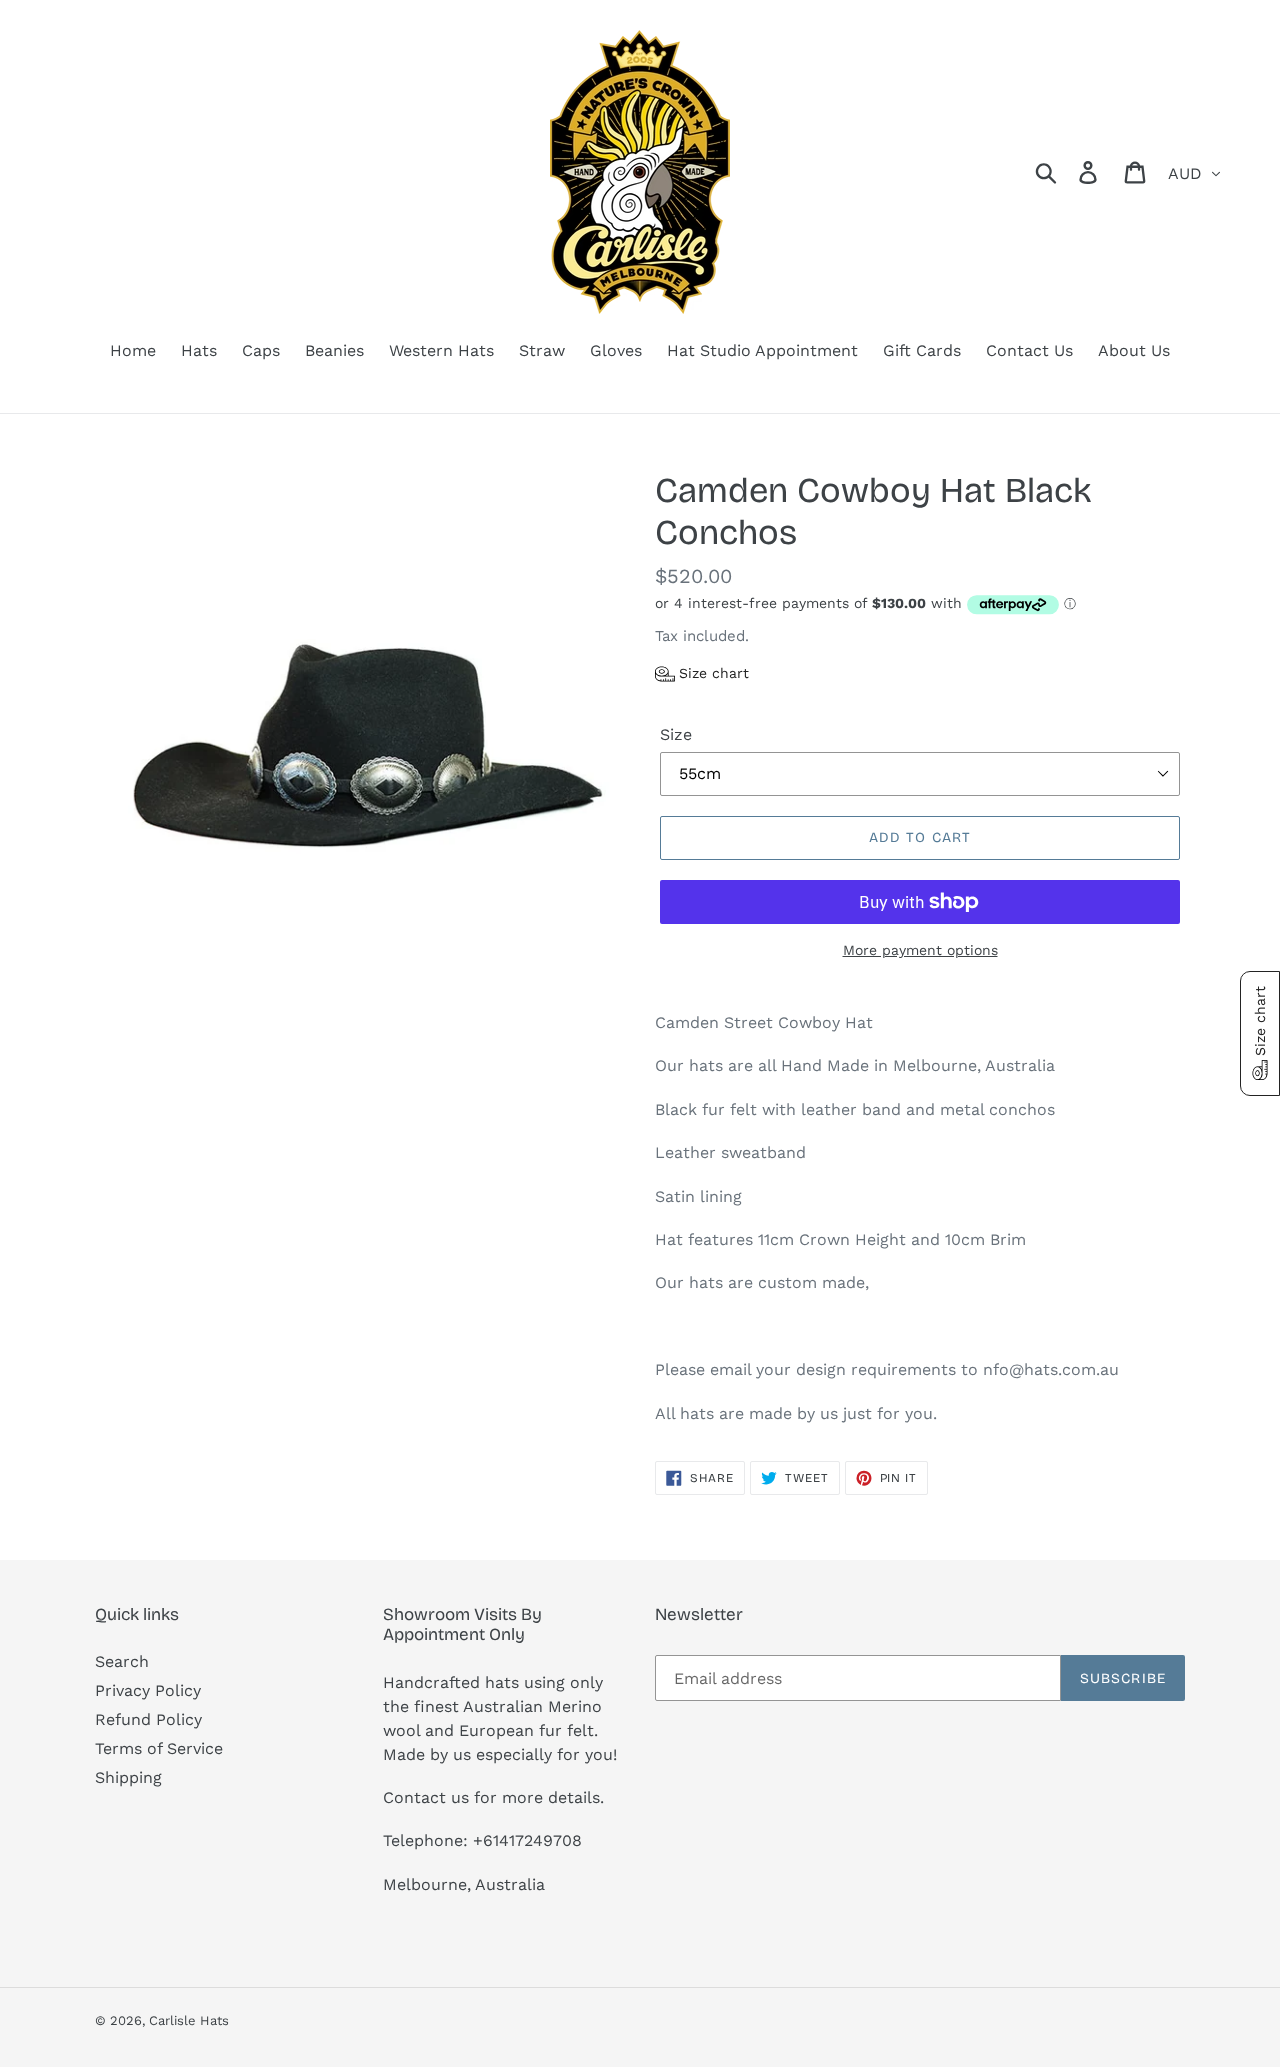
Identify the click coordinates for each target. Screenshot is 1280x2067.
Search (122, 1661)
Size (676, 734)
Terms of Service (159, 1748)
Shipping (128, 1777)
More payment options (920, 950)
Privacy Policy (148, 1690)
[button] (702, 673)
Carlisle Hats (189, 2020)
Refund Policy (148, 1719)
